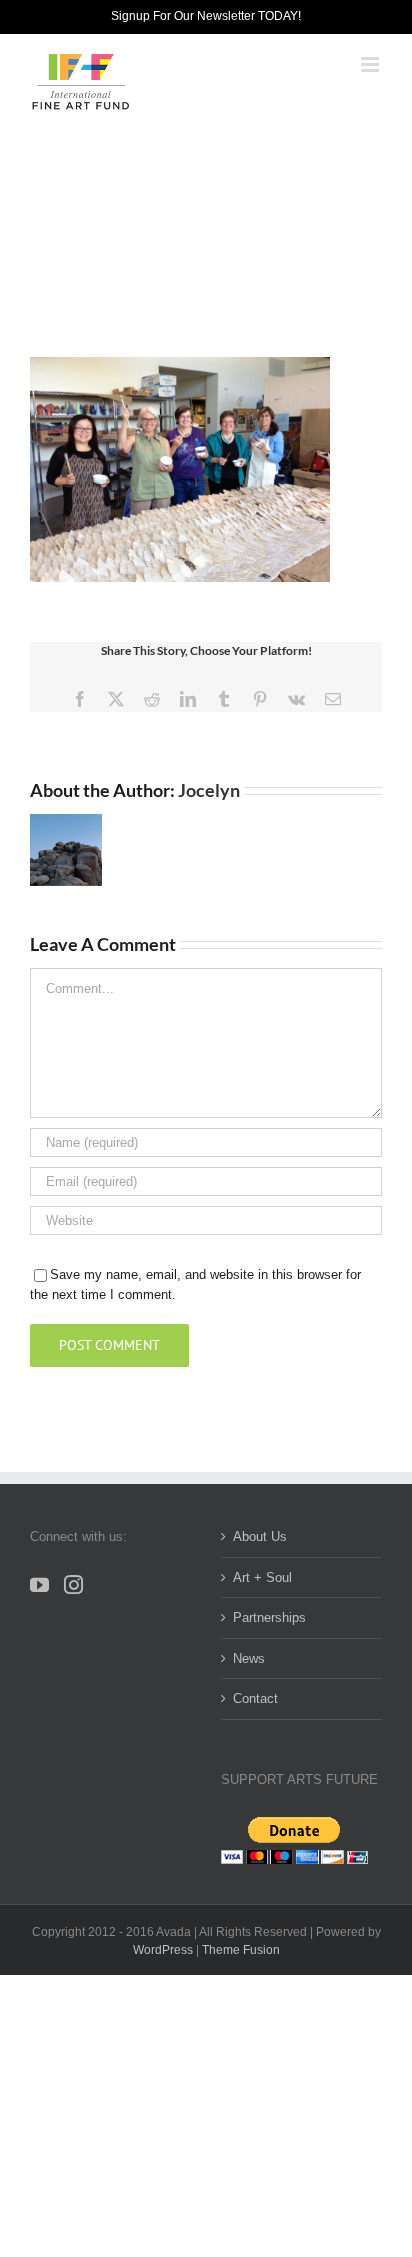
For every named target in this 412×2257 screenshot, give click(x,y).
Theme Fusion (241, 1950)
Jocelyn (209, 790)
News (249, 1658)
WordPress (163, 1950)
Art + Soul (262, 1577)
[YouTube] (39, 1584)
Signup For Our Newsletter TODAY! (206, 16)
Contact (255, 1698)
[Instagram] (73, 1584)
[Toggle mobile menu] (371, 64)
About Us (260, 1536)
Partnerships (269, 1617)
